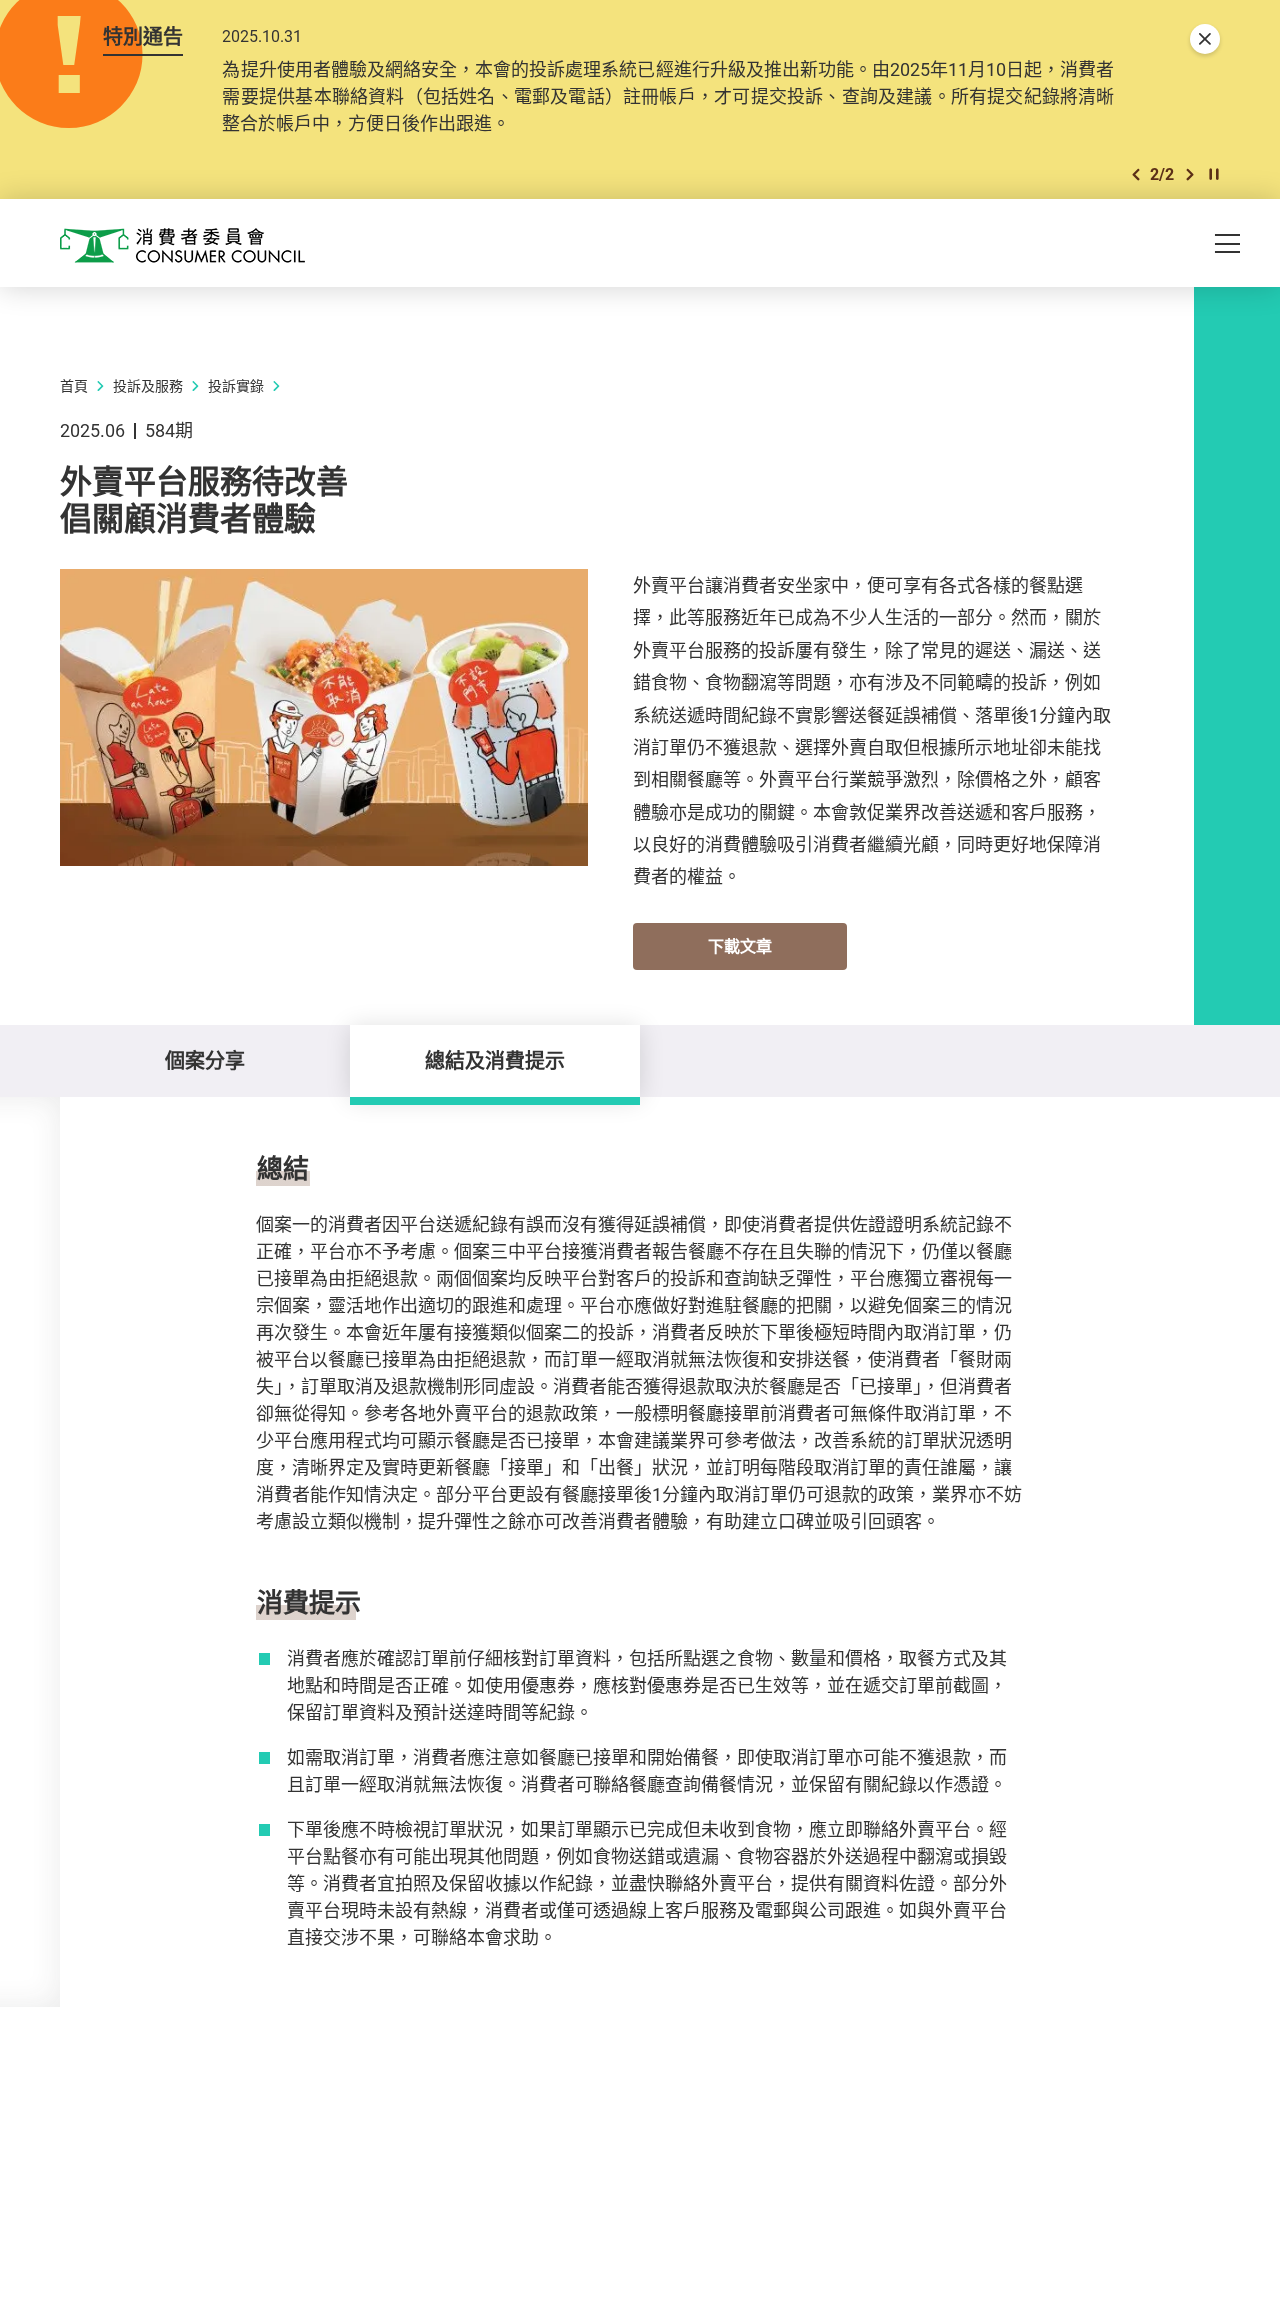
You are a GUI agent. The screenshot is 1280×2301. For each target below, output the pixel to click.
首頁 (74, 385)
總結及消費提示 (495, 1060)
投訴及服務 (148, 385)
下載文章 (740, 946)
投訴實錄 (236, 385)
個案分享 (205, 1060)
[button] (1136, 174)
